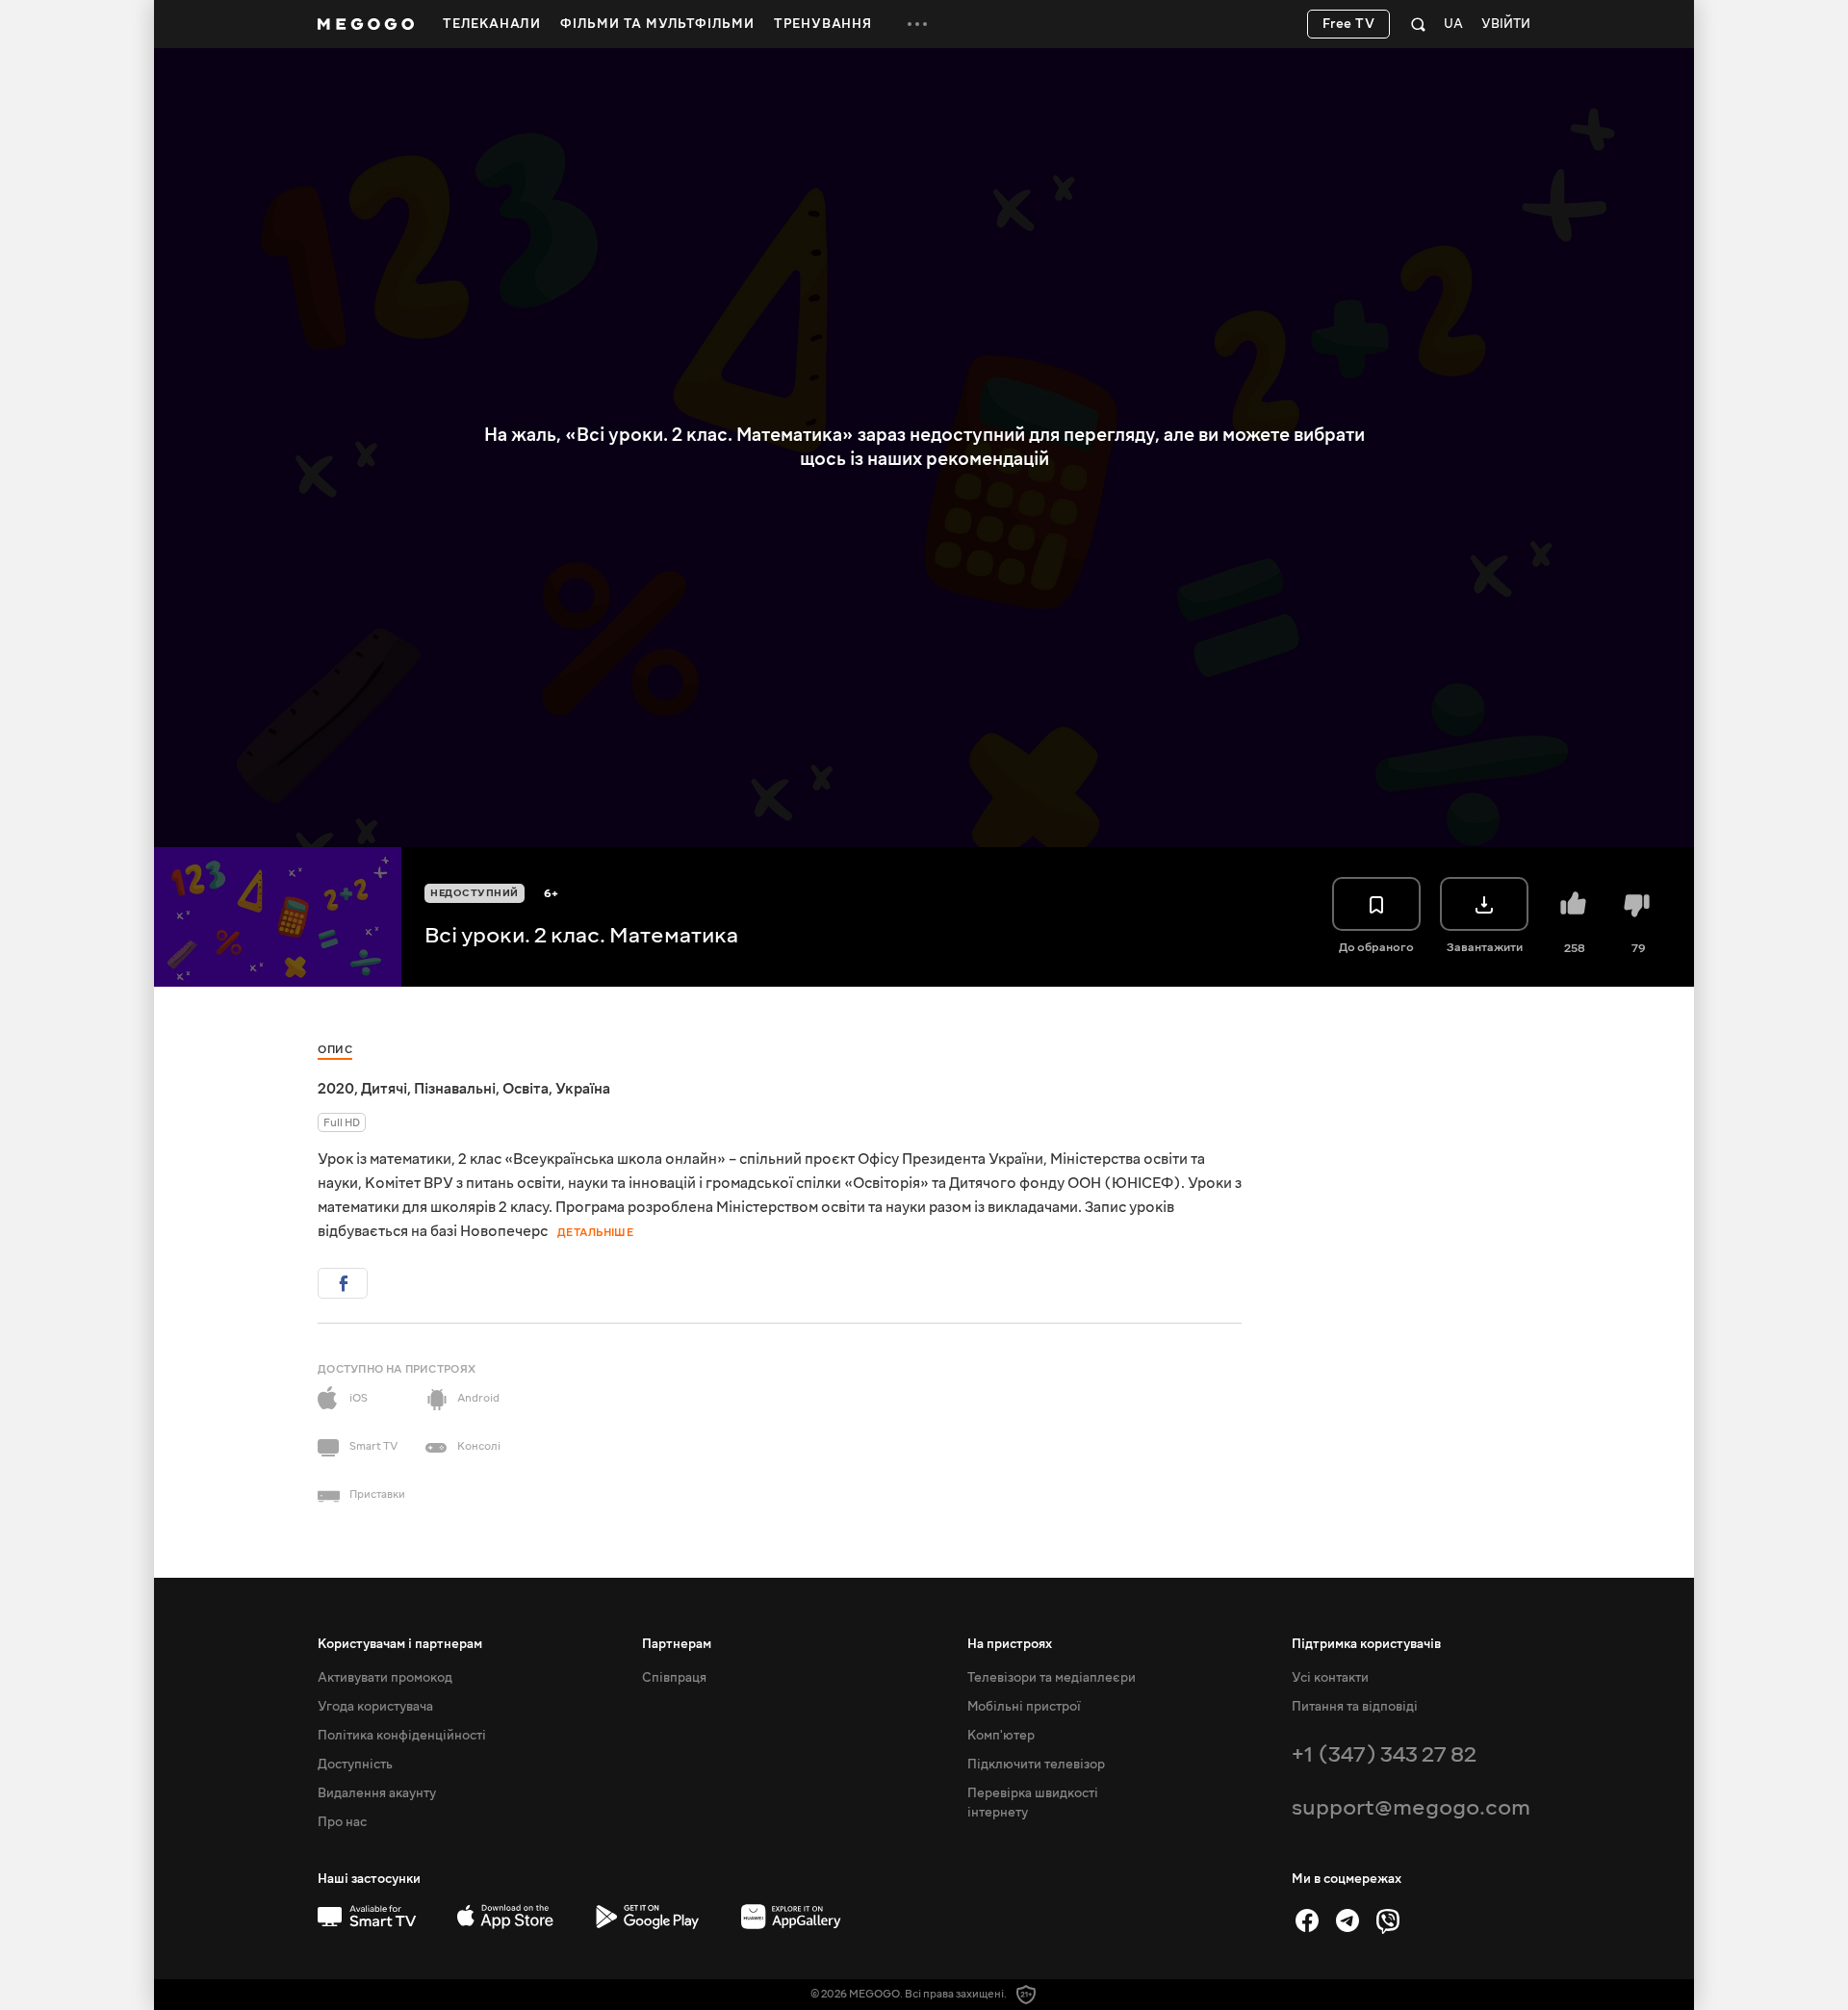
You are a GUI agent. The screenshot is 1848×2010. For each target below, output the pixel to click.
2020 (336, 1089)
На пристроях (1010, 1644)
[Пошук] (1418, 24)
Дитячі (384, 1089)
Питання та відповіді (1355, 1707)
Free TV (1349, 24)
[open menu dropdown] (917, 24)
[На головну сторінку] (366, 24)
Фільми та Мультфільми (657, 24)
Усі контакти (1330, 1678)
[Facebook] (1307, 1920)
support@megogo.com (1411, 1807)
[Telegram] (1347, 1920)
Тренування (823, 24)
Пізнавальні (455, 1089)
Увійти (1506, 25)
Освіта (526, 1089)
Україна (583, 1089)
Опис (335, 1050)
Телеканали (492, 24)
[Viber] (1388, 1920)
